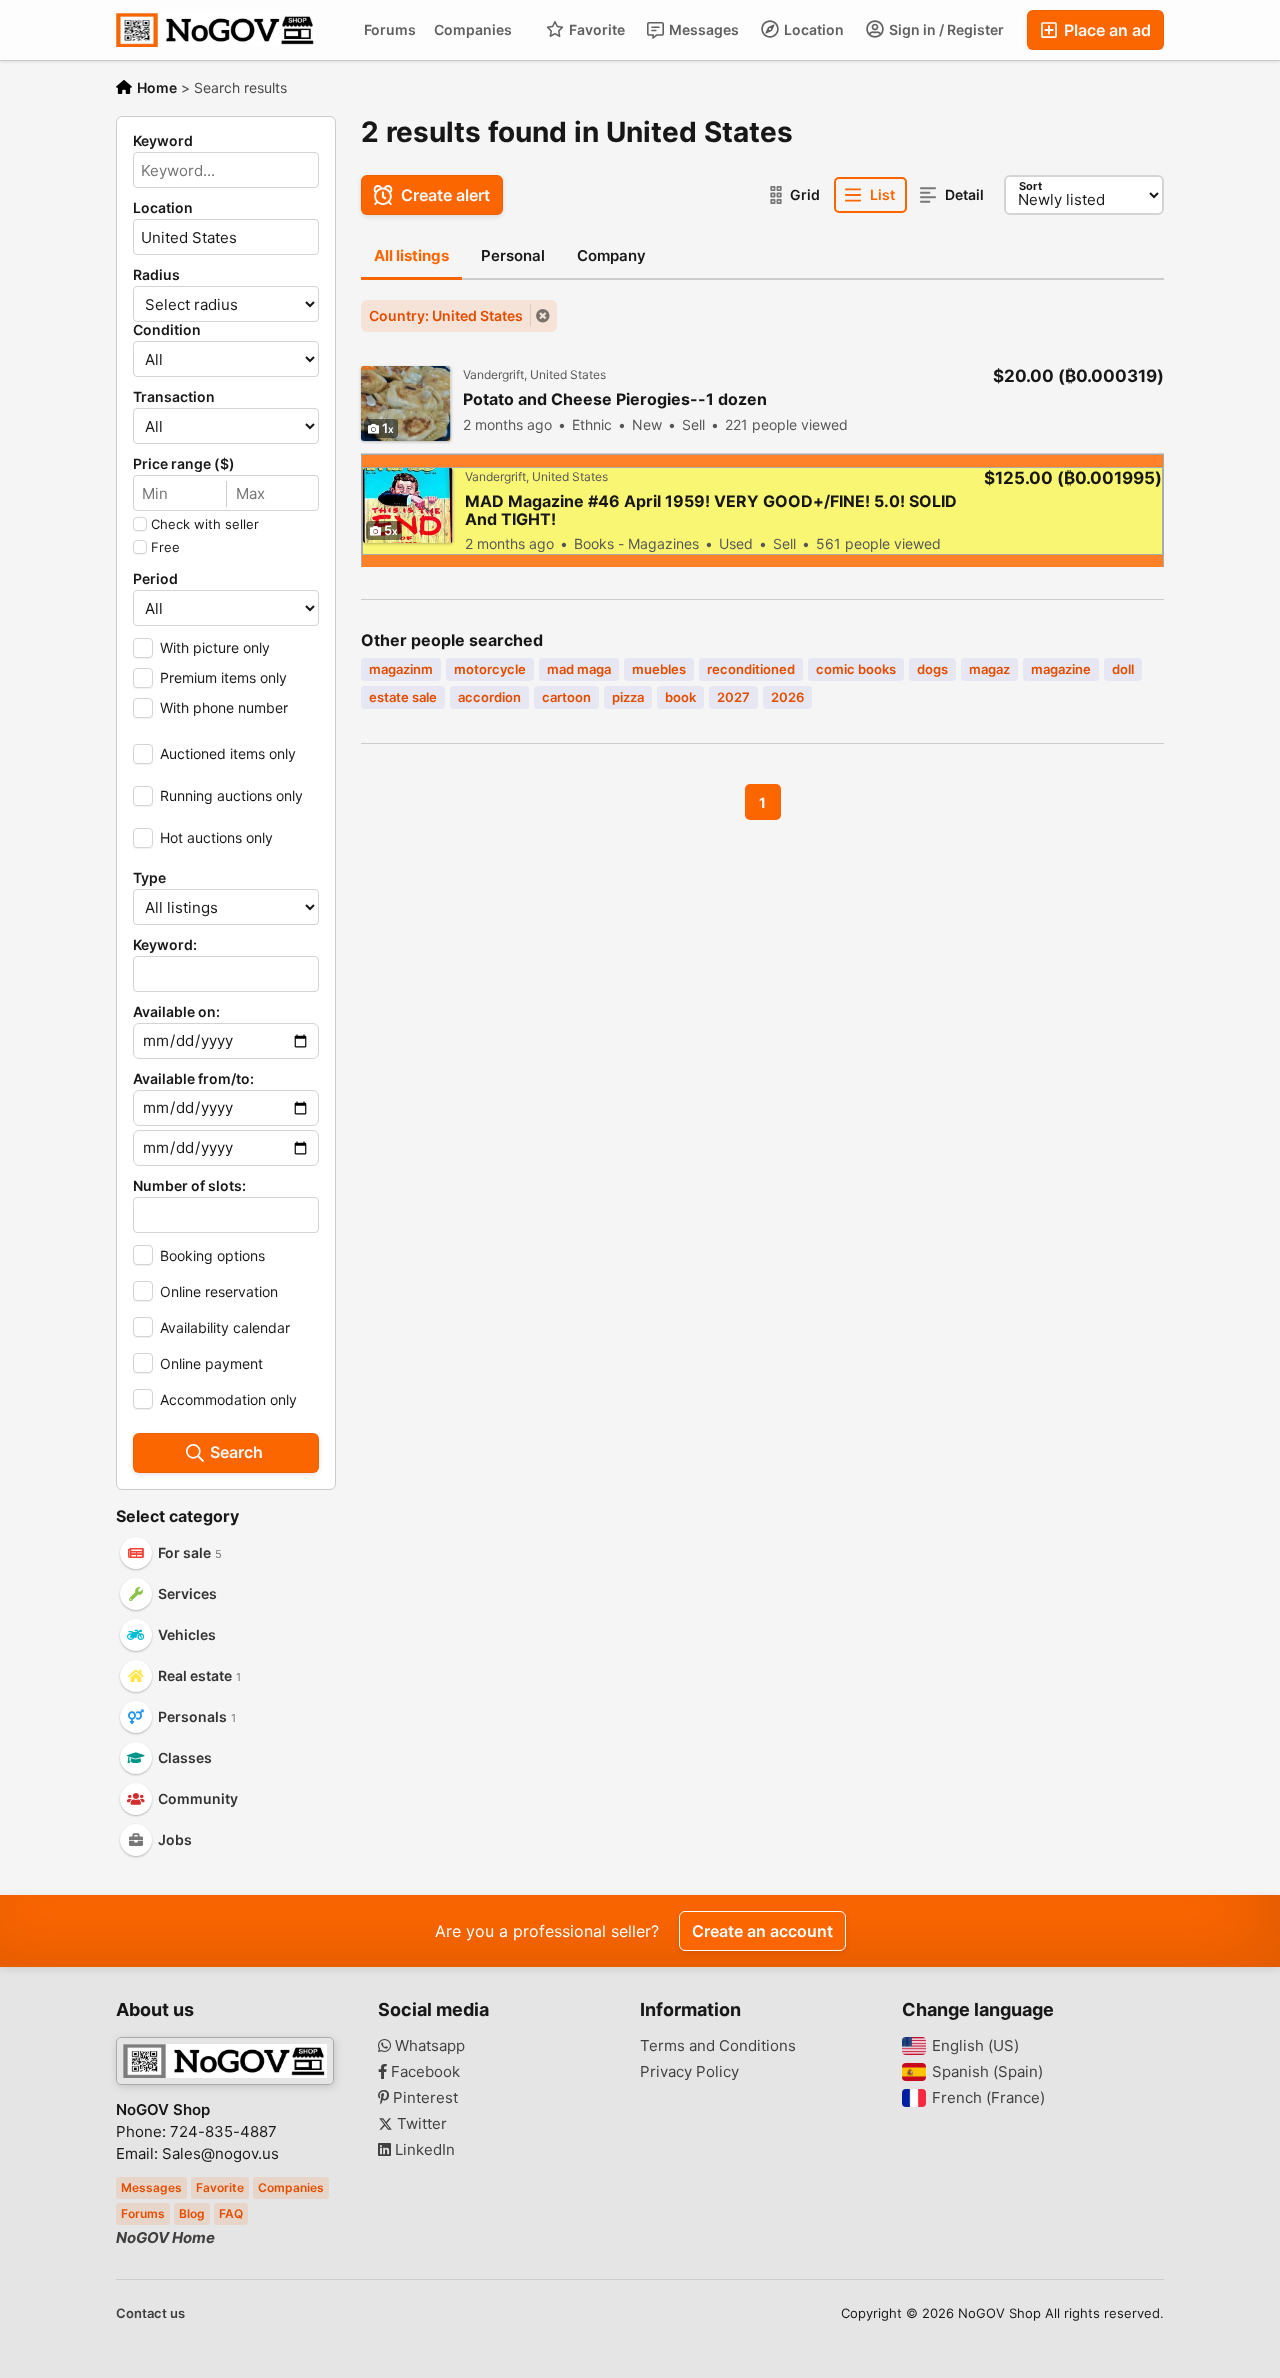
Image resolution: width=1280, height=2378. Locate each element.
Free (165, 547)
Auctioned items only (228, 753)
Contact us (150, 2313)
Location (812, 29)
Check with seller (205, 524)
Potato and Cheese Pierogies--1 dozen (615, 399)
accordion (489, 697)
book (680, 697)
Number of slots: (189, 1186)
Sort (1030, 186)
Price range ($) (184, 464)
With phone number (224, 707)
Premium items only (223, 677)
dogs (932, 669)
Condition (167, 330)
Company (611, 255)
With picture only (215, 647)
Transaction (174, 397)
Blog (192, 2213)
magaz (989, 669)
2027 (733, 697)
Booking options (212, 1255)
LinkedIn (423, 2150)
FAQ (231, 2213)
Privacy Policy (689, 2072)
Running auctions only (231, 795)
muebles (659, 669)
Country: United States (446, 315)
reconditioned (751, 669)
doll (1123, 669)
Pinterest (423, 2098)
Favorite (595, 29)
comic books (856, 669)
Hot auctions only (216, 837)
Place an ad (1105, 30)
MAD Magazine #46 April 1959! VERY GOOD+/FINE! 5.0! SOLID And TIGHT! (711, 510)
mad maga (579, 669)
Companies (473, 29)
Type (149, 878)
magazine (1061, 669)
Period (155, 579)
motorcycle (490, 669)
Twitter (420, 2124)
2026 (787, 697)
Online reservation (219, 1291)
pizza (628, 697)
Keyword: (165, 945)
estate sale (403, 697)
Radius (156, 275)
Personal (513, 255)
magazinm (401, 669)
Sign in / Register (945, 29)
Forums (390, 29)
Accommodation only (228, 1399)
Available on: (176, 1012)
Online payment (211, 1363)
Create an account (762, 1931)
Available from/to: (193, 1079)
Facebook (423, 2072)
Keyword (163, 141)
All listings (411, 255)
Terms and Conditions (718, 2046)
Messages (702, 29)
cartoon (566, 697)
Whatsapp (428, 2046)
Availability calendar (225, 1327)
